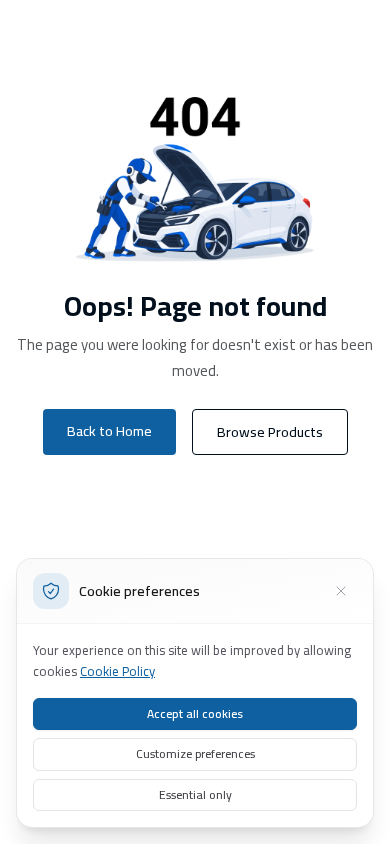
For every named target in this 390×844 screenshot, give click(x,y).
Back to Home (109, 431)
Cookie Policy (117, 671)
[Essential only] (341, 591)
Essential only (195, 794)
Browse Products (270, 432)
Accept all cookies (195, 713)
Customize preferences (195, 753)
